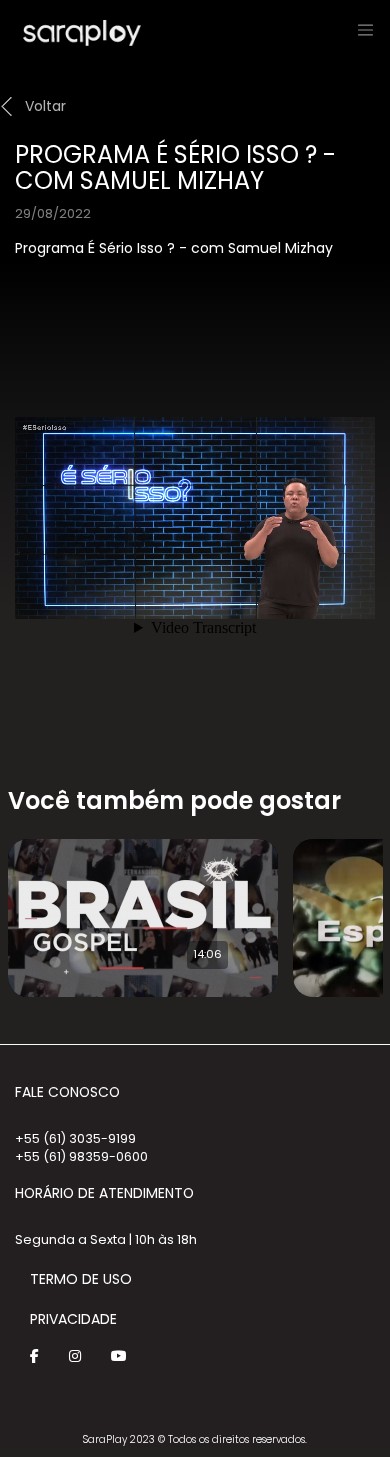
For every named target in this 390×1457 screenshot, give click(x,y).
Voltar (45, 106)
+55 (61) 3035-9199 (75, 1138)
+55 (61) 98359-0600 (81, 1156)
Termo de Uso (81, 1279)
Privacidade (73, 1319)
